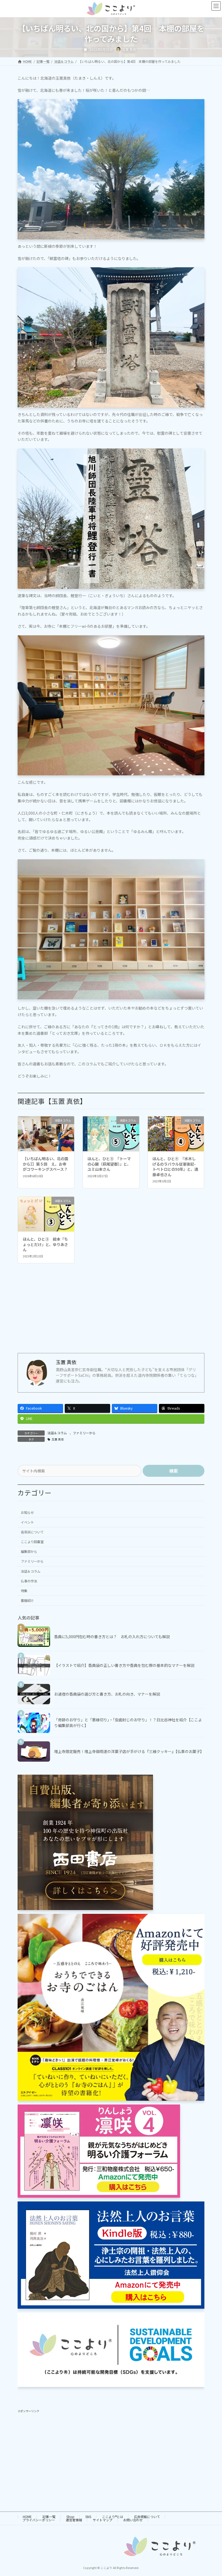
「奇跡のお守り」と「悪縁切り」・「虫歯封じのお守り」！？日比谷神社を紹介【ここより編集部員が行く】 (128, 1723)
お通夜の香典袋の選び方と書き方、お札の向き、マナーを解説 (107, 1694)
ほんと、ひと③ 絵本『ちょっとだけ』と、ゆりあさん (45, 1244)
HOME (27, 2517)
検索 (174, 1471)
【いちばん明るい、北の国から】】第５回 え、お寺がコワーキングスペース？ (45, 1164)
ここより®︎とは (113, 2517)
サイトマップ (103, 2520)
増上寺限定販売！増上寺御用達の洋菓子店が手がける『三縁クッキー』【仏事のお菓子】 (129, 1751)
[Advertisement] (111, 1313)
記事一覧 (49, 2517)
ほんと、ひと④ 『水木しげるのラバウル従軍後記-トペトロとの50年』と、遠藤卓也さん (175, 1167)
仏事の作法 (29, 1581)
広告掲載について (147, 2517)
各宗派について (32, 1532)
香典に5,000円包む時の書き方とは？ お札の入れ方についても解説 (112, 1636)
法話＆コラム (57, 1433)
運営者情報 (74, 2520)
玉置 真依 (58, 1439)
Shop (70, 2517)
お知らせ (27, 1512)
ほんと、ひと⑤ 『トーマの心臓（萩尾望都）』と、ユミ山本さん (109, 1164)
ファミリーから (84, 1433)
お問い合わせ (133, 2520)
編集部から (29, 1552)
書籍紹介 (27, 1601)
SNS (88, 2517)
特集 (24, 1591)
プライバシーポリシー (39, 2520)
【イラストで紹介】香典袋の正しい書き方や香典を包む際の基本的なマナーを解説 (124, 1665)
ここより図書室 (32, 1542)
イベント (27, 1522)
